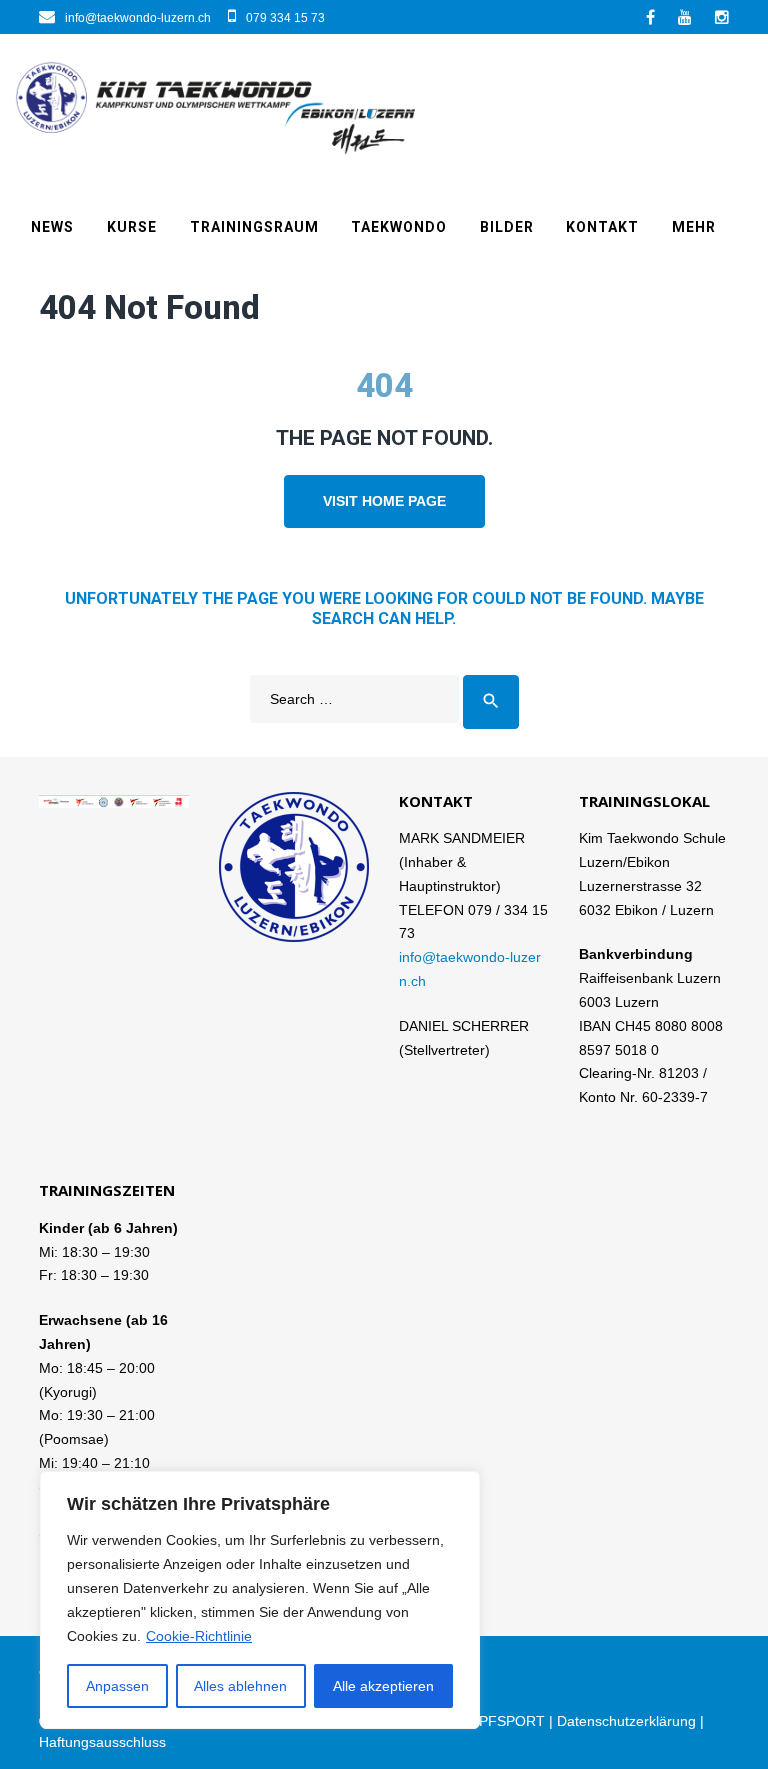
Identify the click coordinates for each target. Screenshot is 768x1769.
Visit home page (384, 501)
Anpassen (117, 1686)
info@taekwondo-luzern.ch (138, 18)
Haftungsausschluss (102, 1742)
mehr (694, 227)
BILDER (507, 227)
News (52, 227)
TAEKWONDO (399, 227)
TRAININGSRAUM (254, 227)
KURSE (132, 227)
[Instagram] (722, 17)
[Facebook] (650, 17)
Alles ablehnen (240, 1686)
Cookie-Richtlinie (199, 1636)
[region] (260, 1600)
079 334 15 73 (285, 18)
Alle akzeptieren (383, 1686)
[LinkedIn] (685, 17)
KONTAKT (602, 227)
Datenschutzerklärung (626, 1721)
